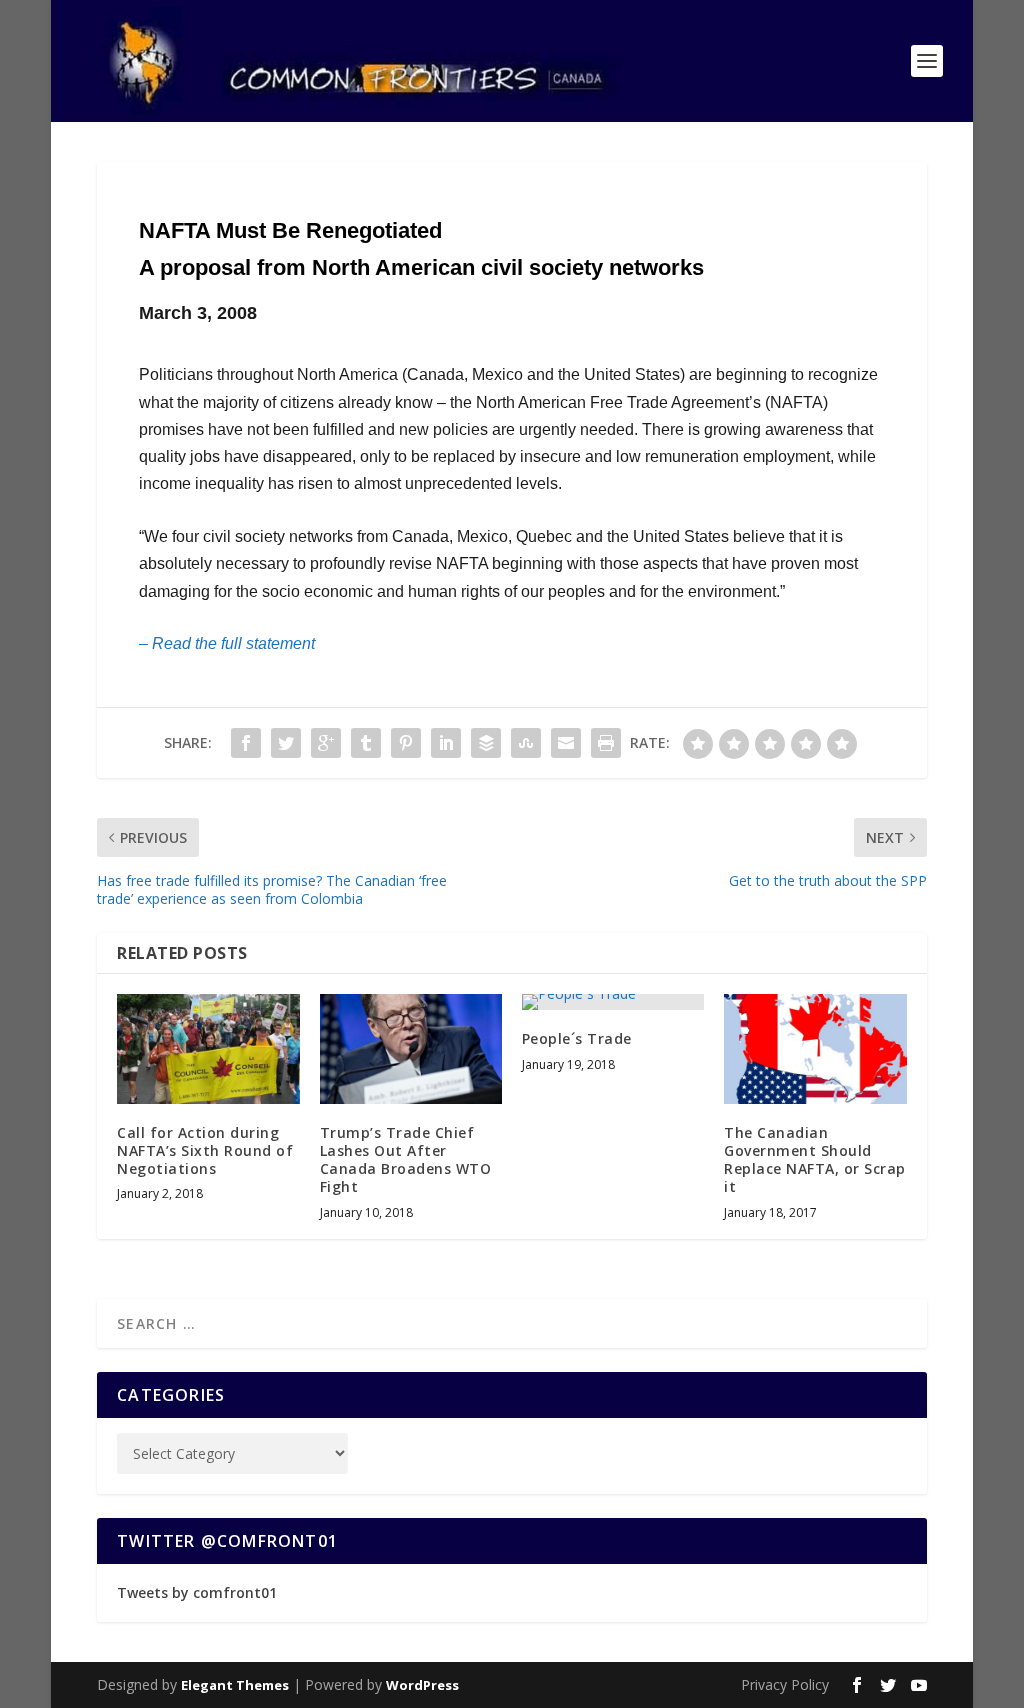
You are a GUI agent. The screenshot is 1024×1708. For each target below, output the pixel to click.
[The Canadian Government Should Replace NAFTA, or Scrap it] (815, 1048)
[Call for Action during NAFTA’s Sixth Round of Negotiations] (208, 1048)
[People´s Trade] (613, 1002)
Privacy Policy (785, 1684)
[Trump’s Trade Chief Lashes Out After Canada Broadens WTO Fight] (411, 1048)
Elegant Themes (235, 1685)
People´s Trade (577, 1038)
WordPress (422, 1685)
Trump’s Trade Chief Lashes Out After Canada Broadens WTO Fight (406, 1160)
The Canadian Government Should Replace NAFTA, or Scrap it (815, 1160)
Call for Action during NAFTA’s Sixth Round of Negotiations (205, 1150)
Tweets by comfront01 (197, 1592)
